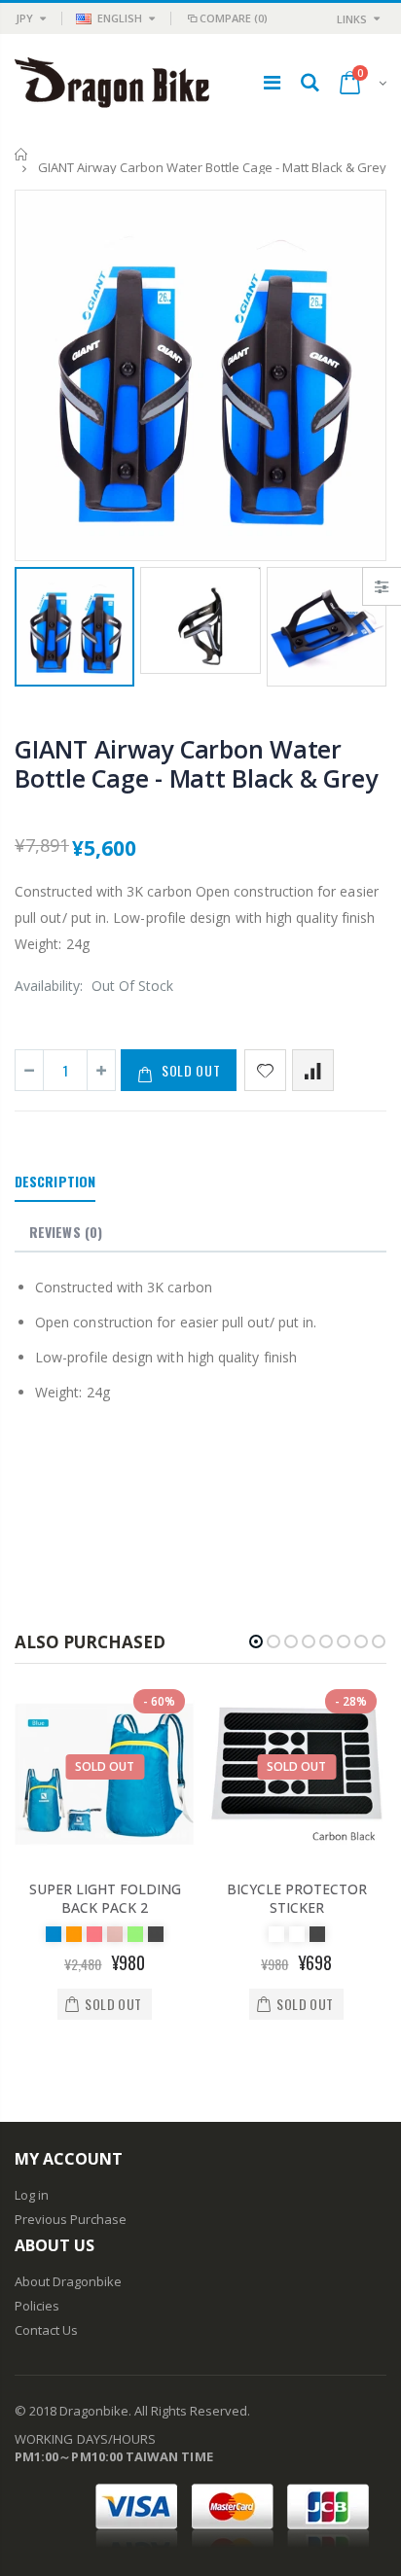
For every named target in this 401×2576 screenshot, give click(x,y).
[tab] (55, 1182)
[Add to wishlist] (265, 1070)
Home (22, 154)
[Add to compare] (313, 1070)
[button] (256, 1641)
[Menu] (272, 82)
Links (352, 19)
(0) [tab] (66, 1232)
